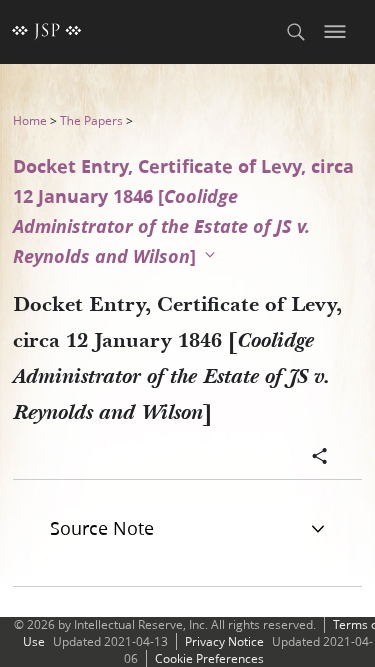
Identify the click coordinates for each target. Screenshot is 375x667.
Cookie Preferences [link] (209, 658)
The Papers (91, 120)
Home (30, 120)
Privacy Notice (224, 641)
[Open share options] (320, 458)
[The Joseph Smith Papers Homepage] (47, 32)
